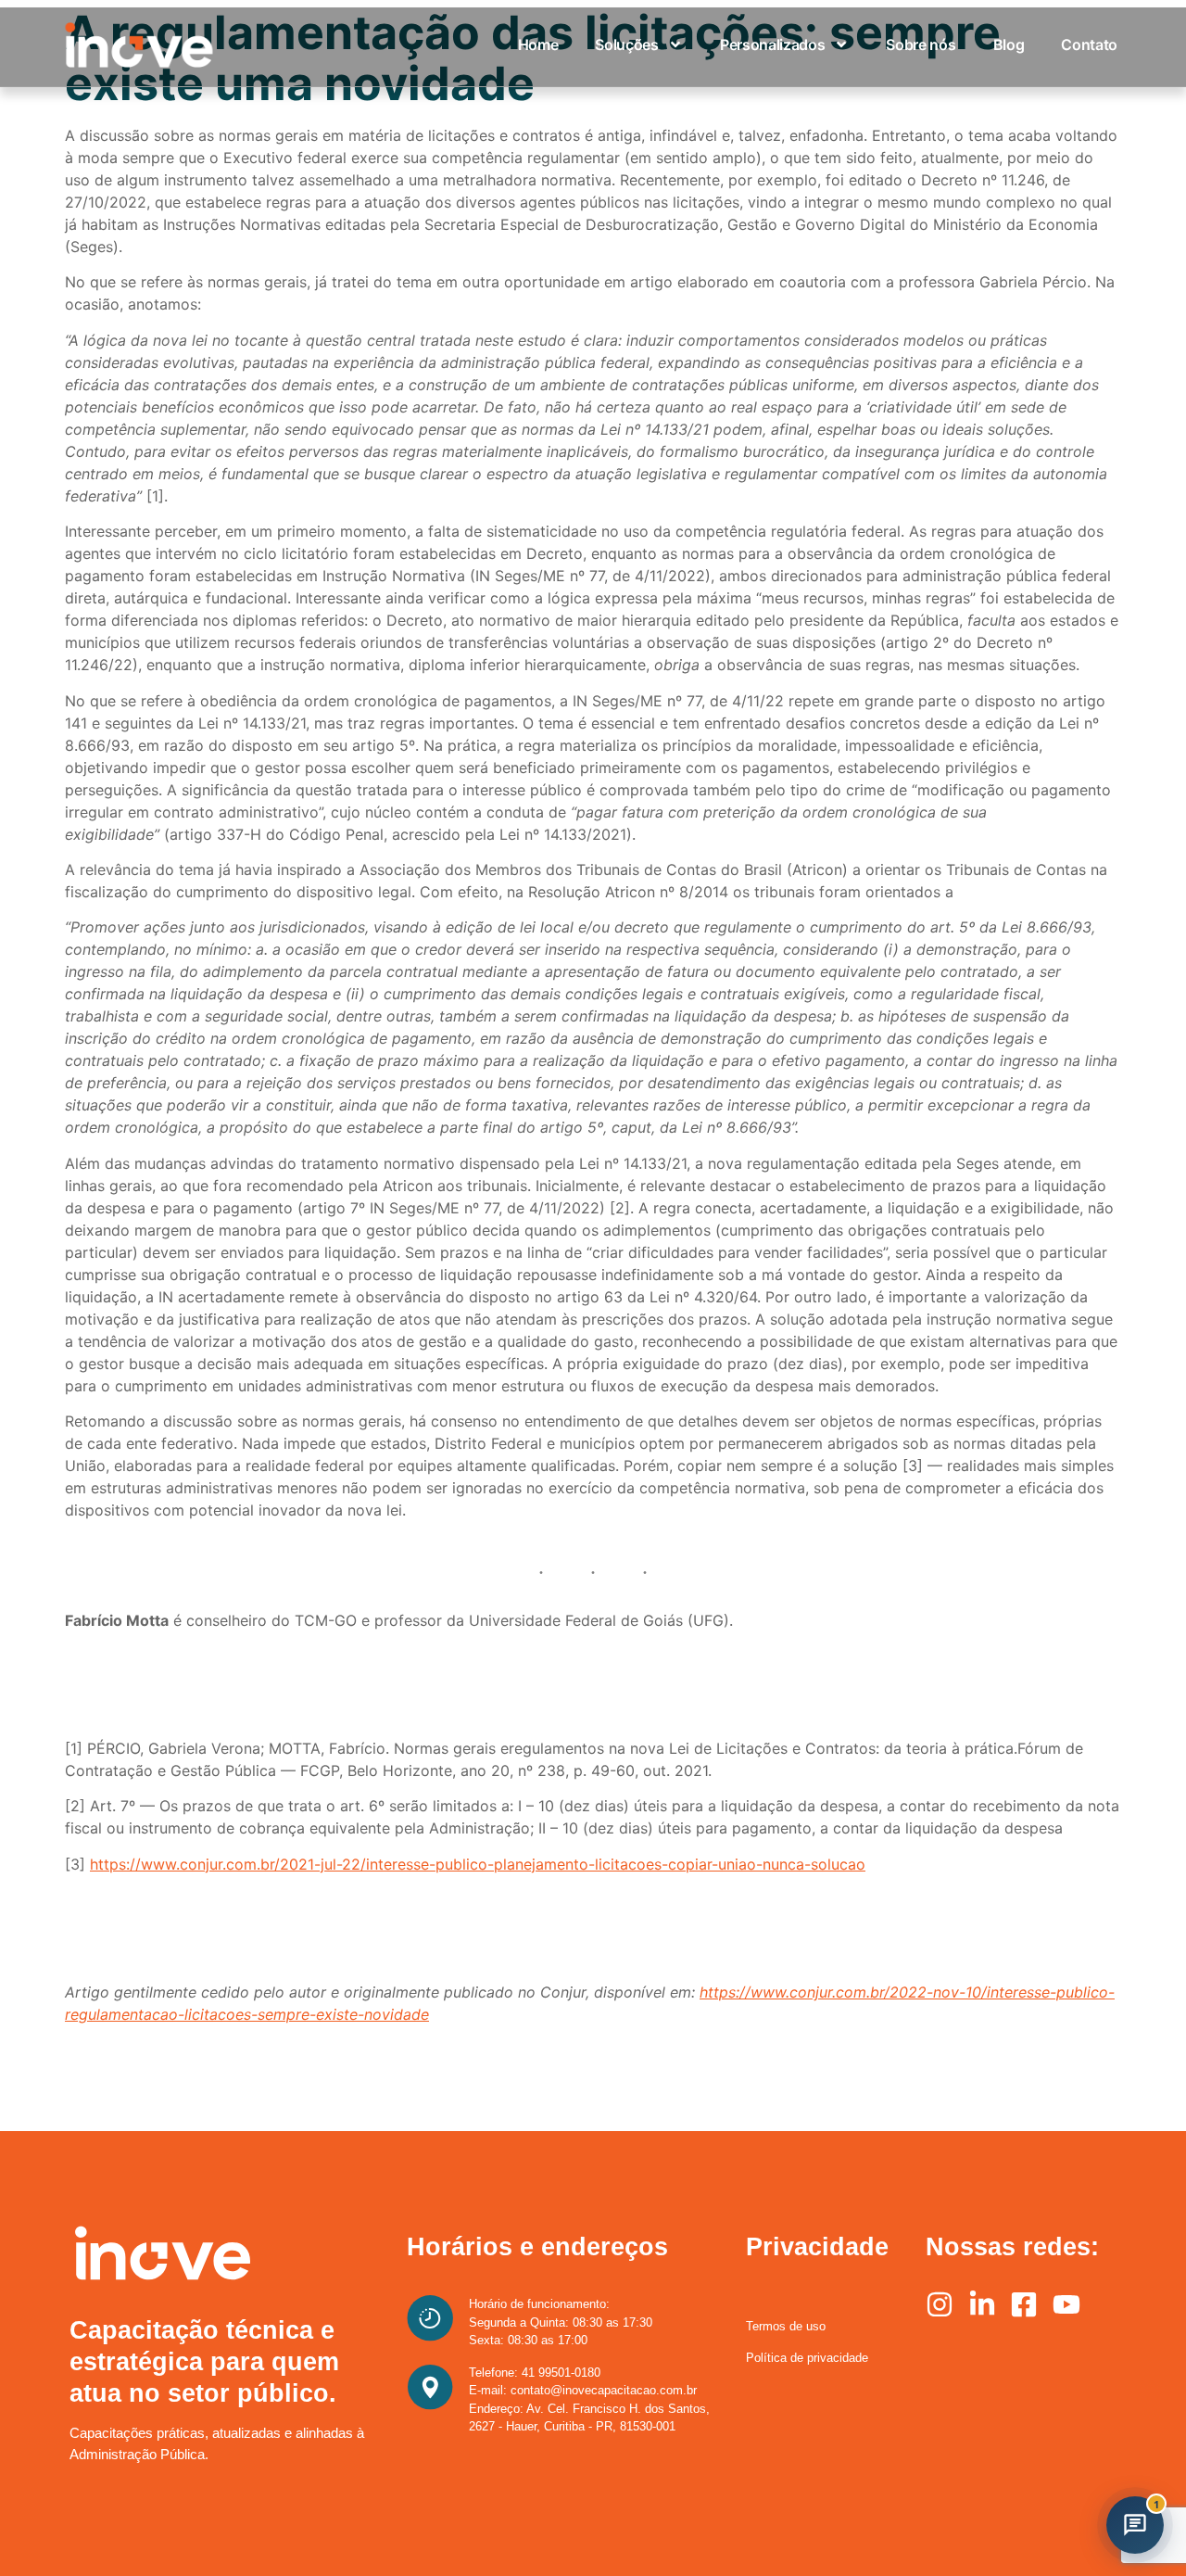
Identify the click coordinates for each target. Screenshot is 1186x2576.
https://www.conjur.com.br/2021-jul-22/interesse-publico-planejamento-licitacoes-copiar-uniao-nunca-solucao (478, 1864)
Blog (1009, 44)
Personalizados (773, 44)
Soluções (626, 44)
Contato (1089, 44)
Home (538, 44)
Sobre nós (921, 44)
